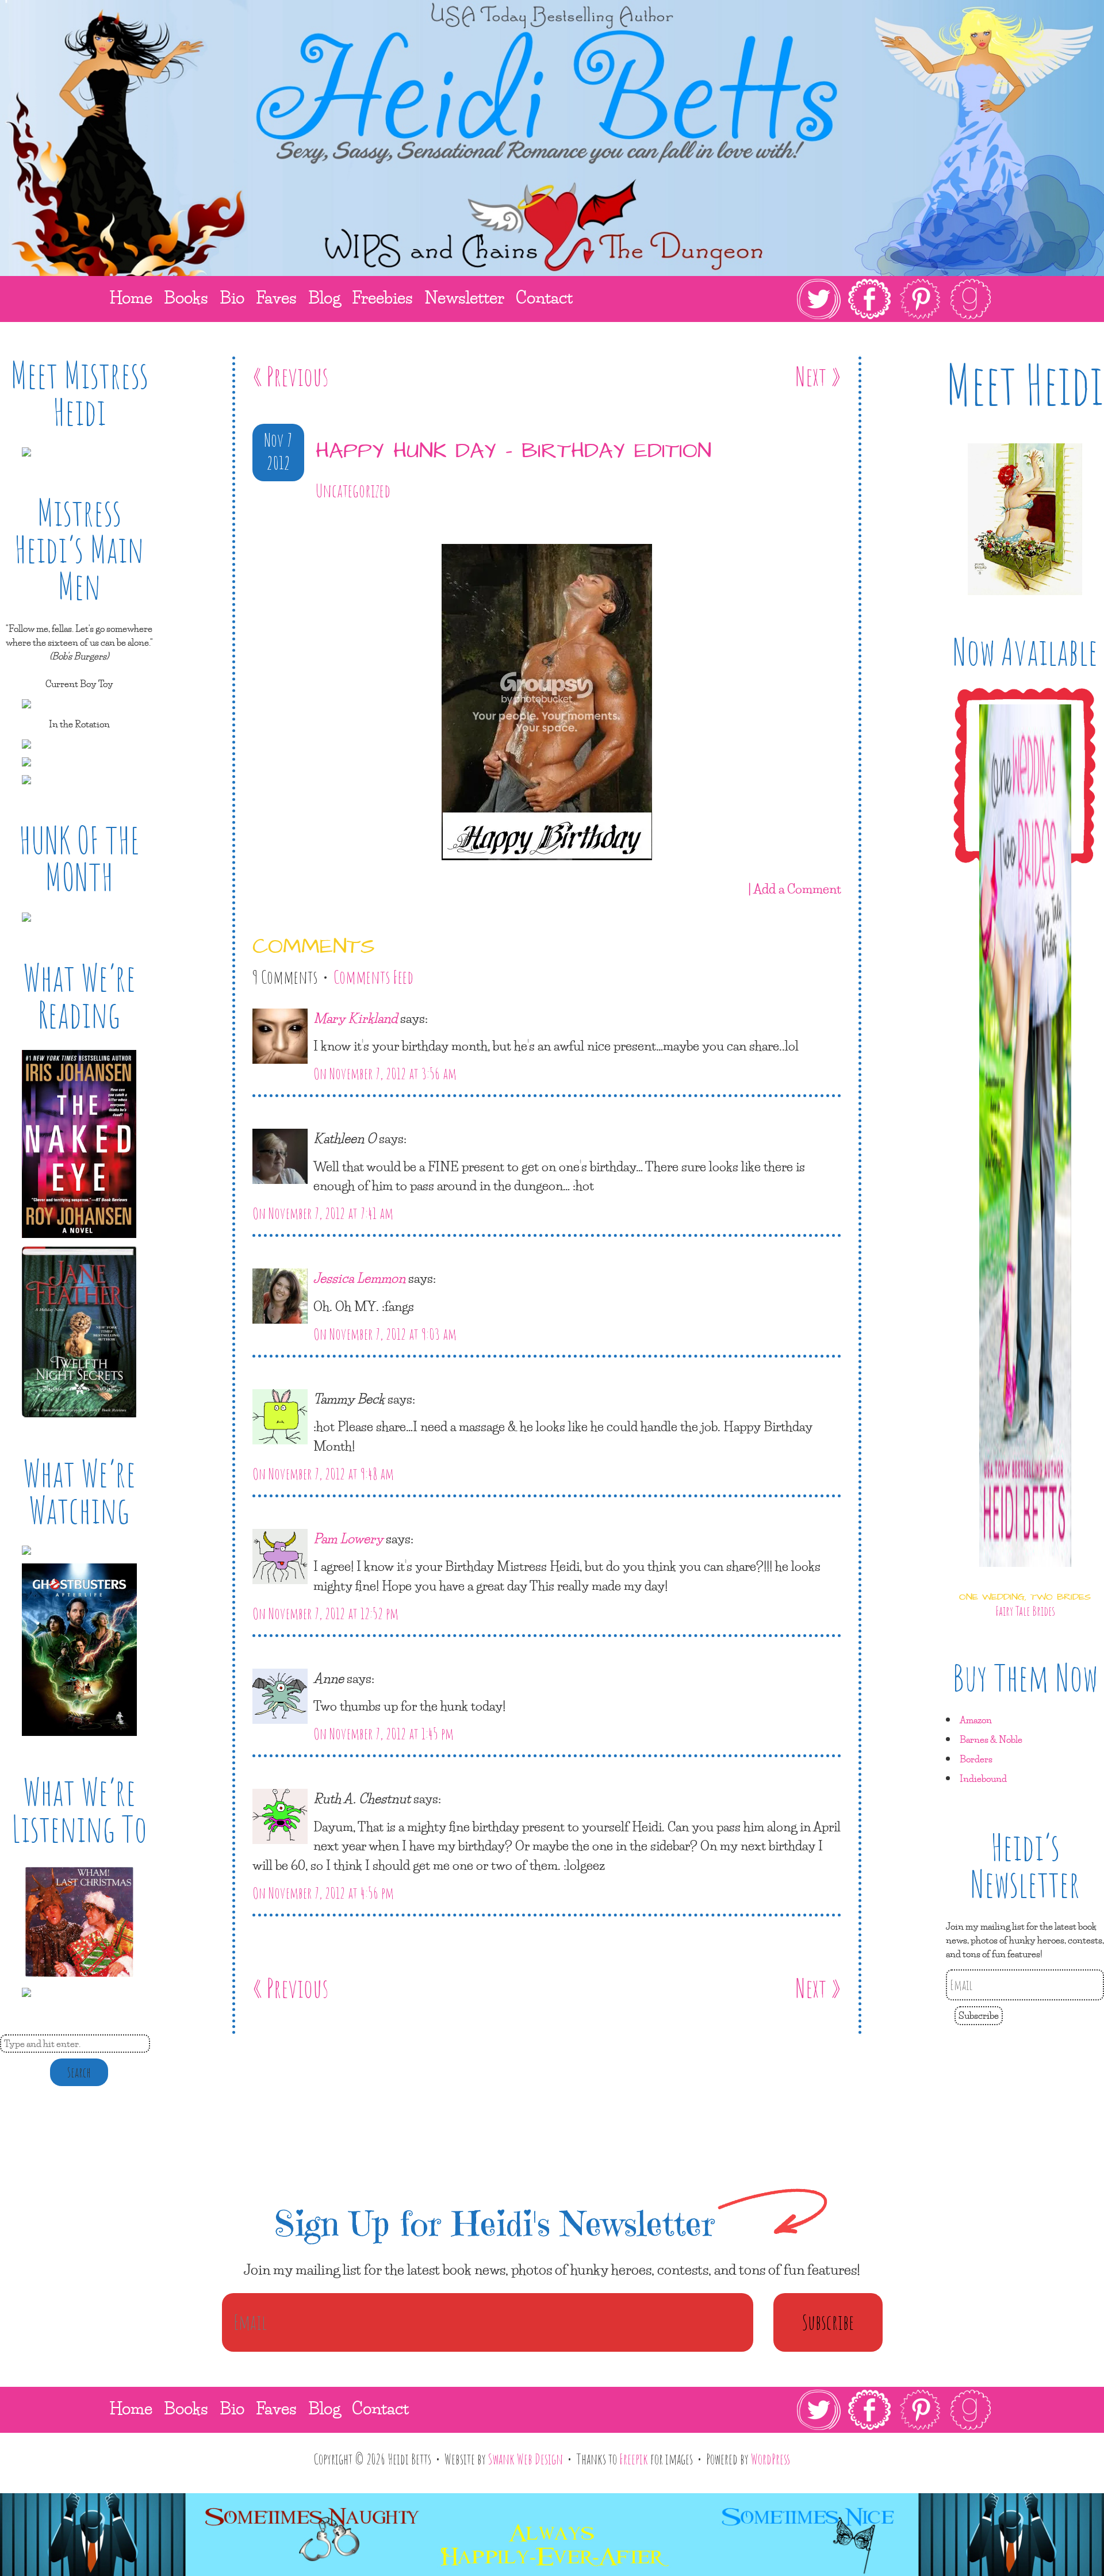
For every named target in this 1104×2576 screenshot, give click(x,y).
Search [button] (79, 2072)
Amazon (976, 1720)
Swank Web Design (526, 2459)
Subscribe (979, 2015)
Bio (232, 2408)
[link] (894, 299)
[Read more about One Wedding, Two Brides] (1025, 1577)
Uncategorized (353, 490)
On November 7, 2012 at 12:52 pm (325, 1613)
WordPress (770, 2459)
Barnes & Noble (991, 1739)
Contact (380, 2408)
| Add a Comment (795, 888)
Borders (976, 1759)
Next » (818, 376)
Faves (276, 2408)
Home (131, 2408)
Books (186, 2408)
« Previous (290, 376)
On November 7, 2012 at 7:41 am (323, 1213)
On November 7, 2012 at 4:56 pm (323, 1893)
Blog (324, 2408)
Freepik (634, 2459)
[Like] (255, 524)
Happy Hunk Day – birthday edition (513, 451)
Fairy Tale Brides (1025, 1611)
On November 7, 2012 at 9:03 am (385, 1334)
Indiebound (983, 1778)
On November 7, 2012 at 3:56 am (385, 1074)
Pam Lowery (348, 1538)
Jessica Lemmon (359, 1278)
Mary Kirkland (355, 1018)
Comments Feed (373, 977)
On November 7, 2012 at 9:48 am (323, 1474)
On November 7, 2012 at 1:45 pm (384, 1734)
